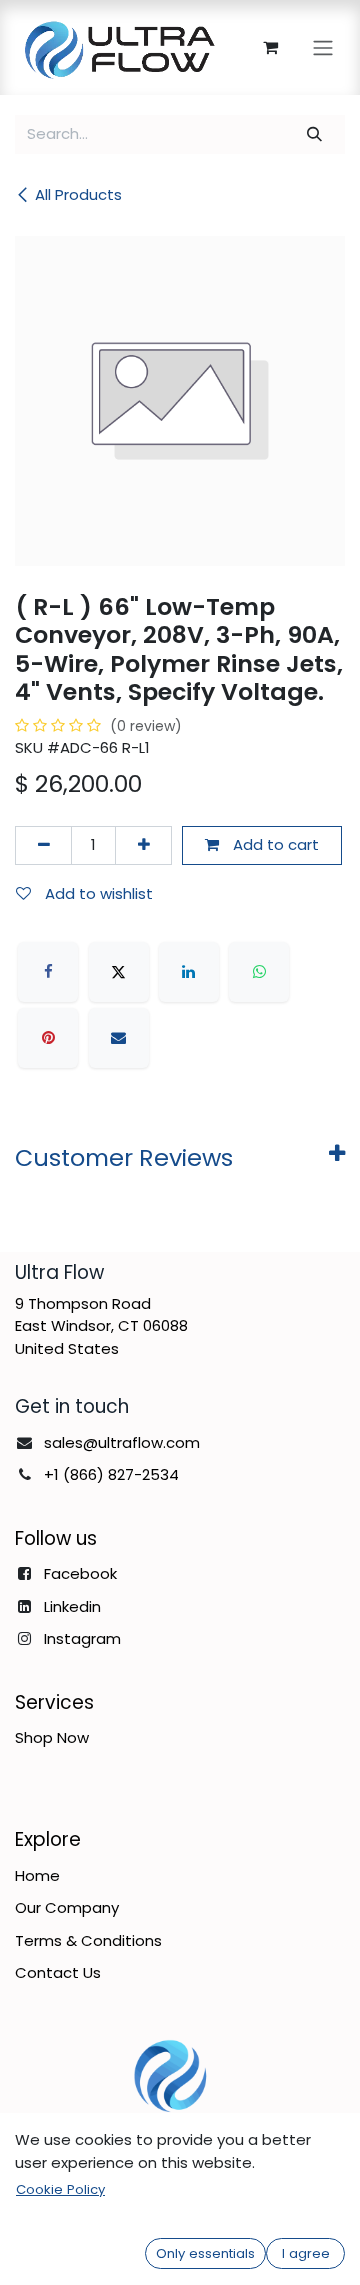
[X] (119, 972)
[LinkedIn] (189, 972)
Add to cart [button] (274, 844)
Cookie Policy (60, 2189)
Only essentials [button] (205, 2253)
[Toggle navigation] (323, 47)
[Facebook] (48, 972)
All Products (78, 194)
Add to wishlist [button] (97, 893)
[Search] (315, 134)
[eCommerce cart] (270, 47)
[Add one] (143, 845)
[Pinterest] (48, 1038)
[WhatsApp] (259, 972)
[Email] (119, 1038)
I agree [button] (306, 2253)
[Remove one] (43, 845)
